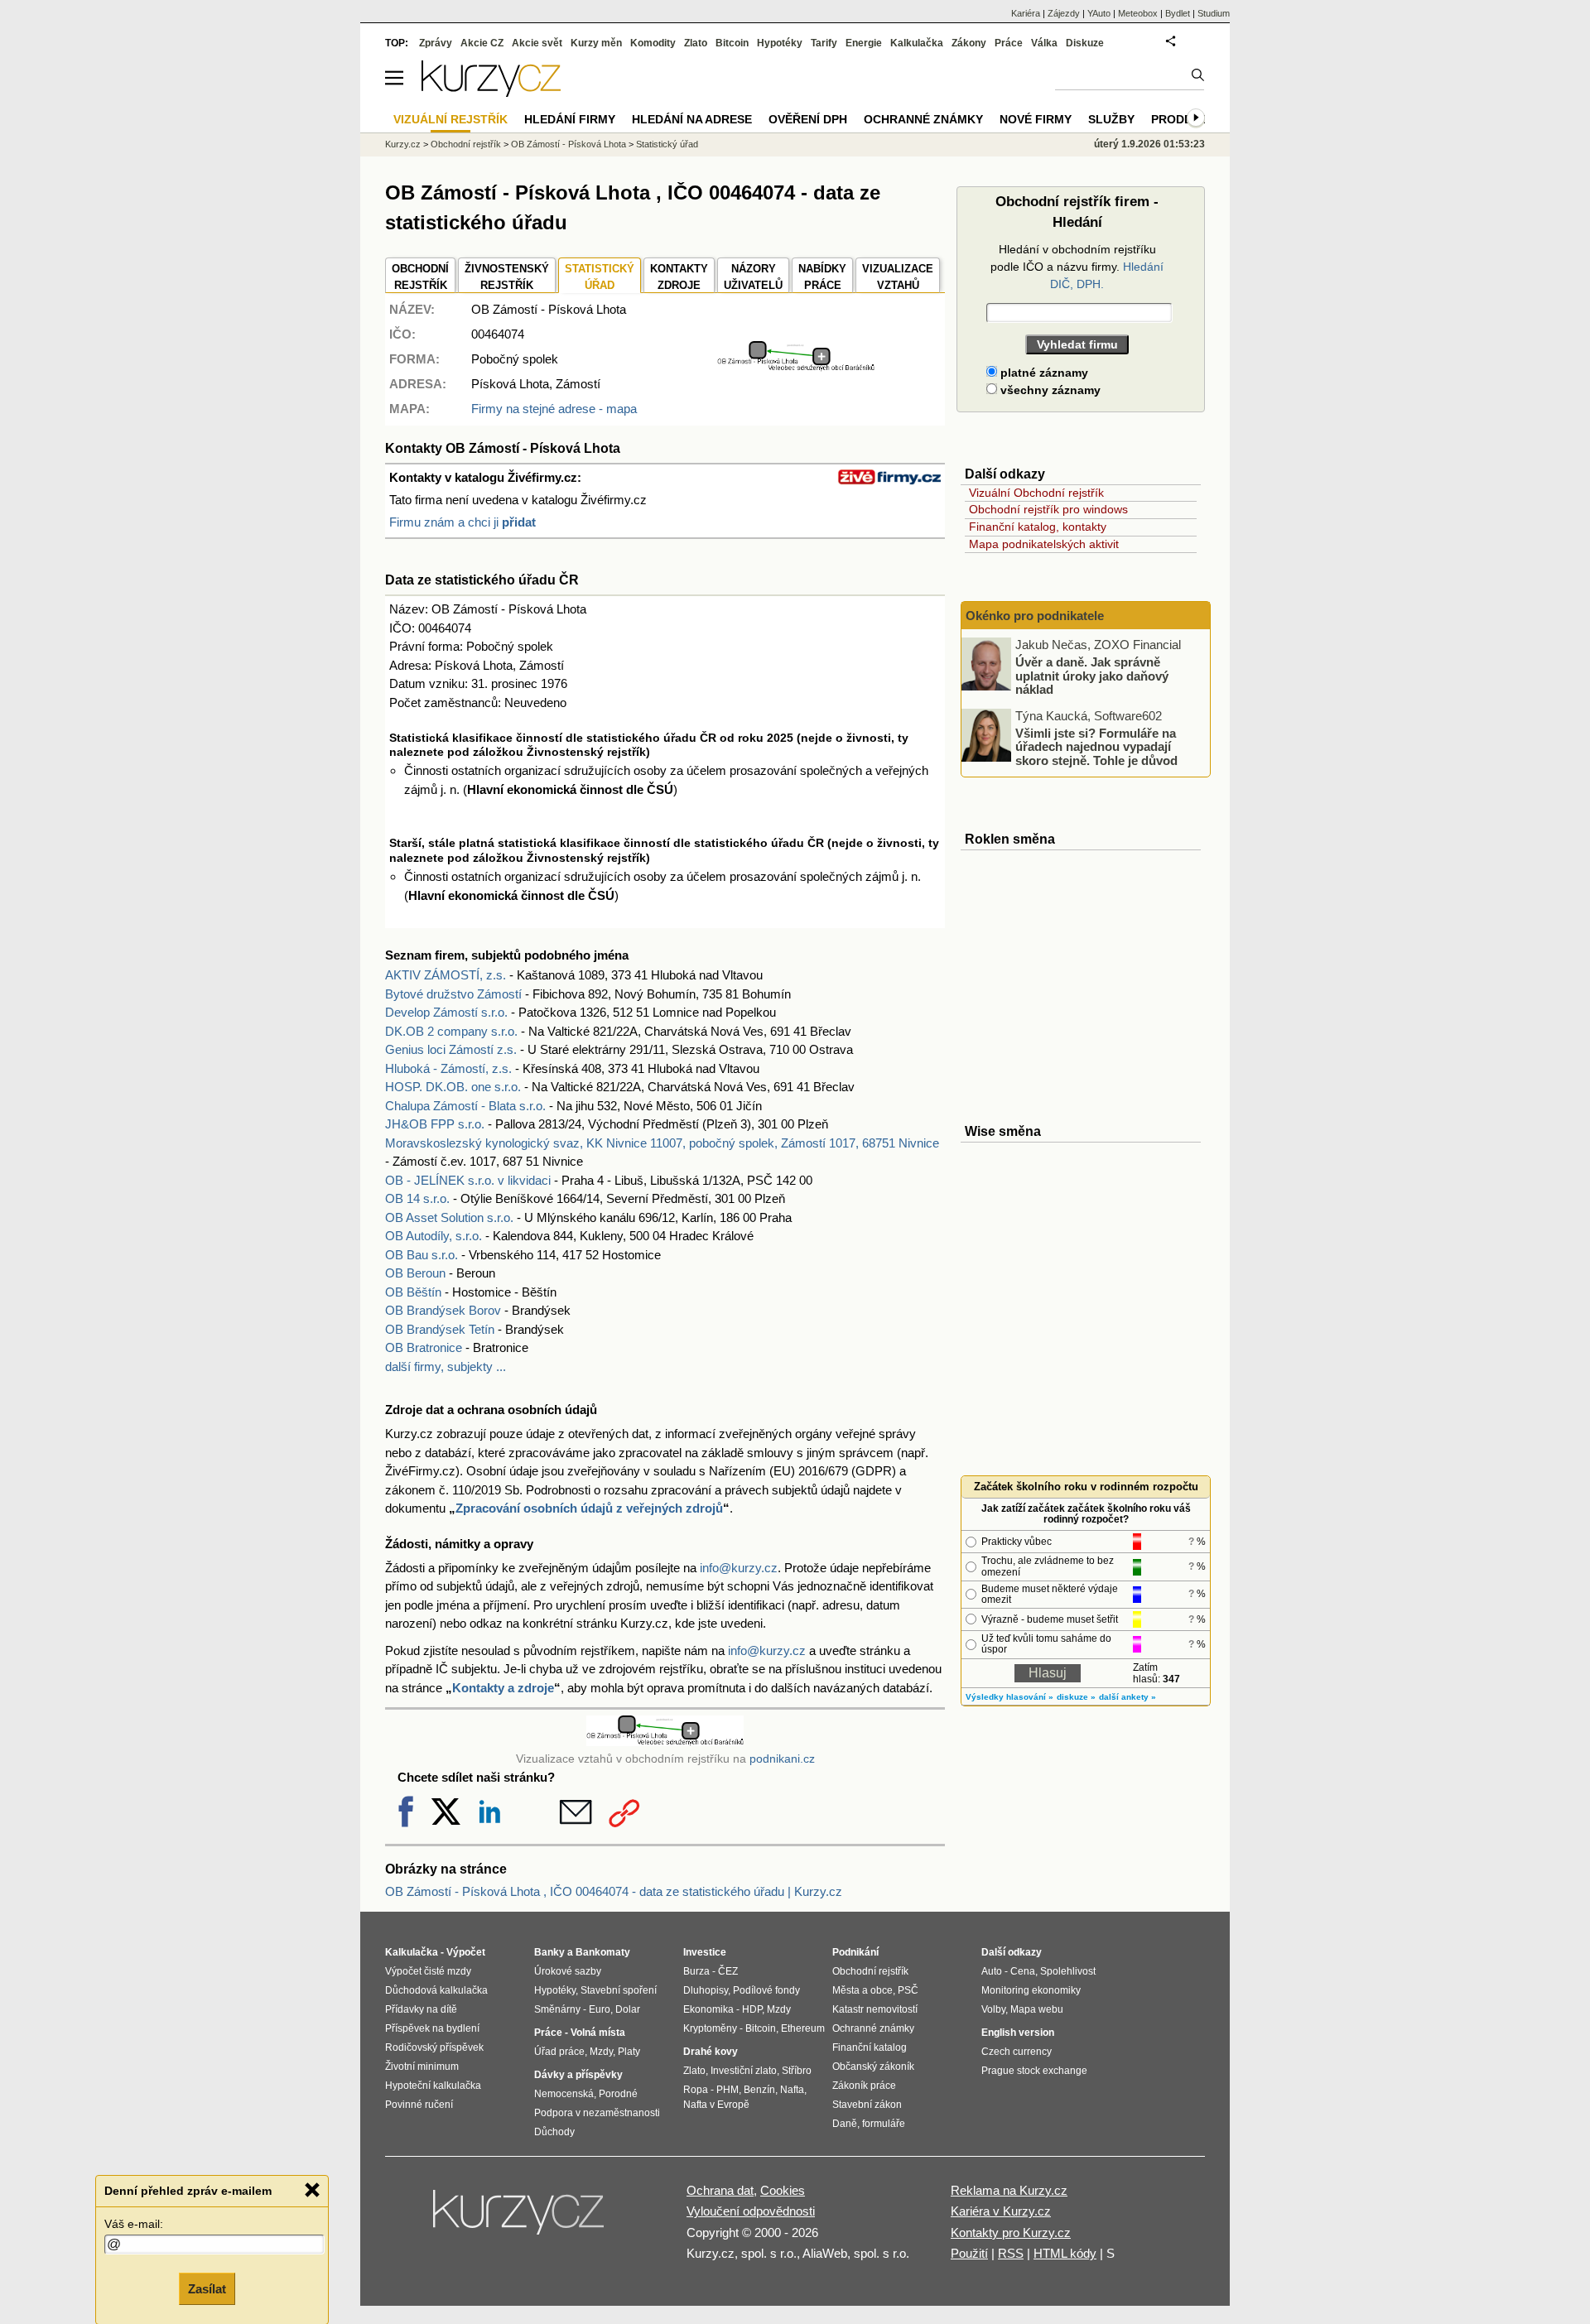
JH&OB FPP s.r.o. (435, 1124)
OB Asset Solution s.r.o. (449, 1217)
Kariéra (1026, 13)
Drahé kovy (711, 2052)
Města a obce (862, 1990)
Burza (696, 1971)
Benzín (759, 2090)
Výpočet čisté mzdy (428, 1971)
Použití (969, 2253)
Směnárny (557, 2009)
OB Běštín (413, 1292)
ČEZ (728, 1971)
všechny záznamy (1049, 390)
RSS (1011, 2253)
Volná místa (598, 2033)
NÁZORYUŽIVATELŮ (753, 277)
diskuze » (1076, 1697)
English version (1018, 2033)
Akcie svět (537, 43)
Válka (1044, 43)
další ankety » (1127, 1697)
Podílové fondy (766, 1990)
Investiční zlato (744, 2071)
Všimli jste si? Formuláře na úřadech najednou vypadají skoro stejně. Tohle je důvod (1096, 746)
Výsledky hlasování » (1009, 1697)
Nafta (792, 2090)
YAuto (1099, 13)
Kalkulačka (917, 43)
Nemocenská (564, 2094)
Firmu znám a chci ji (463, 522)
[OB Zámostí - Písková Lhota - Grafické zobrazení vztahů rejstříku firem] (796, 367)
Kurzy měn (596, 43)
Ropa (696, 2090)
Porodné (618, 2094)
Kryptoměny (710, 2028)
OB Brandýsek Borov (443, 1310)
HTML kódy (1065, 2253)
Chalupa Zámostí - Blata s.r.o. (465, 1106)
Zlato (696, 43)
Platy (629, 2052)
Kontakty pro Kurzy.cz (1011, 2233)
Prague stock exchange (1034, 2071)
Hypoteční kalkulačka (433, 2086)
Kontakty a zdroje (503, 1688)
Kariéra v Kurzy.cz (1001, 2211)
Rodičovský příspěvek (434, 2047)
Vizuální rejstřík (450, 119)
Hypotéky (780, 43)
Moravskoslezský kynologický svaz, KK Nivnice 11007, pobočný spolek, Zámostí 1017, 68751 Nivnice (662, 1143)
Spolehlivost (1068, 1971)
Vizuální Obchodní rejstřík (1036, 493)
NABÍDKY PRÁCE (822, 277)
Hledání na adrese (692, 119)
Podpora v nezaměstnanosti (597, 2113)
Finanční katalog (870, 2047)
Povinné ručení (419, 2105)
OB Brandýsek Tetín (440, 1329)
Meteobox (1138, 13)
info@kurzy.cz (739, 1568)
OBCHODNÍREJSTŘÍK (420, 277)
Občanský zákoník (873, 2067)
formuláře (884, 2124)
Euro (600, 2009)
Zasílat (207, 2288)
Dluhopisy (706, 1990)
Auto (992, 1971)
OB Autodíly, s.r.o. (434, 1236)
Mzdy (601, 2052)
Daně (845, 2124)
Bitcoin (732, 43)
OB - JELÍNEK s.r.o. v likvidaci (468, 1180)
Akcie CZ (482, 43)
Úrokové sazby (568, 1971)
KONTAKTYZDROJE (679, 277)
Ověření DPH (808, 119)
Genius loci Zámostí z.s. (451, 1049)
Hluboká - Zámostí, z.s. (448, 1068)
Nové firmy (1036, 119)
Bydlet (1178, 13)
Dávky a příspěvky (578, 2075)
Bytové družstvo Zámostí (453, 994)
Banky (549, 1952)
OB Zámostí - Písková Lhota (569, 144)
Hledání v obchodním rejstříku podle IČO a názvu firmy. (1077, 267)
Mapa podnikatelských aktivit (1044, 544)
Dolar (628, 2009)
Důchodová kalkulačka (436, 1990)
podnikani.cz (782, 1759)
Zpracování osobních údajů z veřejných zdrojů (589, 1508)
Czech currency (1017, 2052)
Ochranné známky (923, 119)
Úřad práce (559, 2052)
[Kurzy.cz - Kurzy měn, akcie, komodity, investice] (491, 92)
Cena (1023, 1971)
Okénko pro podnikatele (1035, 616)
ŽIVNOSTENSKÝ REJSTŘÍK (507, 277)
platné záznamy (1043, 373)
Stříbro (797, 2071)
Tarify (824, 43)
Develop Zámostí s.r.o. (446, 1012)
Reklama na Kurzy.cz (1009, 2190)
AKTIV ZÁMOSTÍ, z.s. (446, 975)
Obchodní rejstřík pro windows (1048, 509)
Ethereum (803, 2028)
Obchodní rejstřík (466, 144)
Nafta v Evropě (716, 2105)
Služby (1111, 119)
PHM (728, 2090)
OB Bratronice (424, 1347)
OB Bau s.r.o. (422, 1255)
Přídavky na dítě (421, 2009)
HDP (752, 2009)
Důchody (554, 2132)
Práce (1009, 43)
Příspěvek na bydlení (432, 2028)
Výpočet (466, 1952)
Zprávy (436, 43)
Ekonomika (708, 2009)
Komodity (653, 43)
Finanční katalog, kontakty (1038, 527)
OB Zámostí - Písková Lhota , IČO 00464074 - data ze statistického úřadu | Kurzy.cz (614, 1891)
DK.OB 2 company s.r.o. (451, 1031)
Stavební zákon (867, 2105)
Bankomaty (603, 1952)
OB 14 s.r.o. (417, 1198)
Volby (993, 2009)
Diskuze (1085, 43)
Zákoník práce (864, 2086)
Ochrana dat (720, 2190)
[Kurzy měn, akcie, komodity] (520, 2219)
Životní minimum (422, 2067)
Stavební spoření (619, 1990)
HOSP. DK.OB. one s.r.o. (453, 1087)
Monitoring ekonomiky (1031, 1990)
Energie (864, 43)
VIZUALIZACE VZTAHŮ (898, 277)
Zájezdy (1064, 13)
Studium (1214, 13)
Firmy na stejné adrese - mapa (554, 409)
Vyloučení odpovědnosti (751, 2211)
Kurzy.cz (403, 144)
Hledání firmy (570, 119)
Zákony (969, 43)
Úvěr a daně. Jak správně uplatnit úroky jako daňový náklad (1092, 676)
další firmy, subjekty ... (446, 1366)
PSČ (908, 1990)
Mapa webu (1037, 2009)
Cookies (783, 2190)
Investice (705, 1952)
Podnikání (855, 1952)
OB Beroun (415, 1273)
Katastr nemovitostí (875, 2009)
